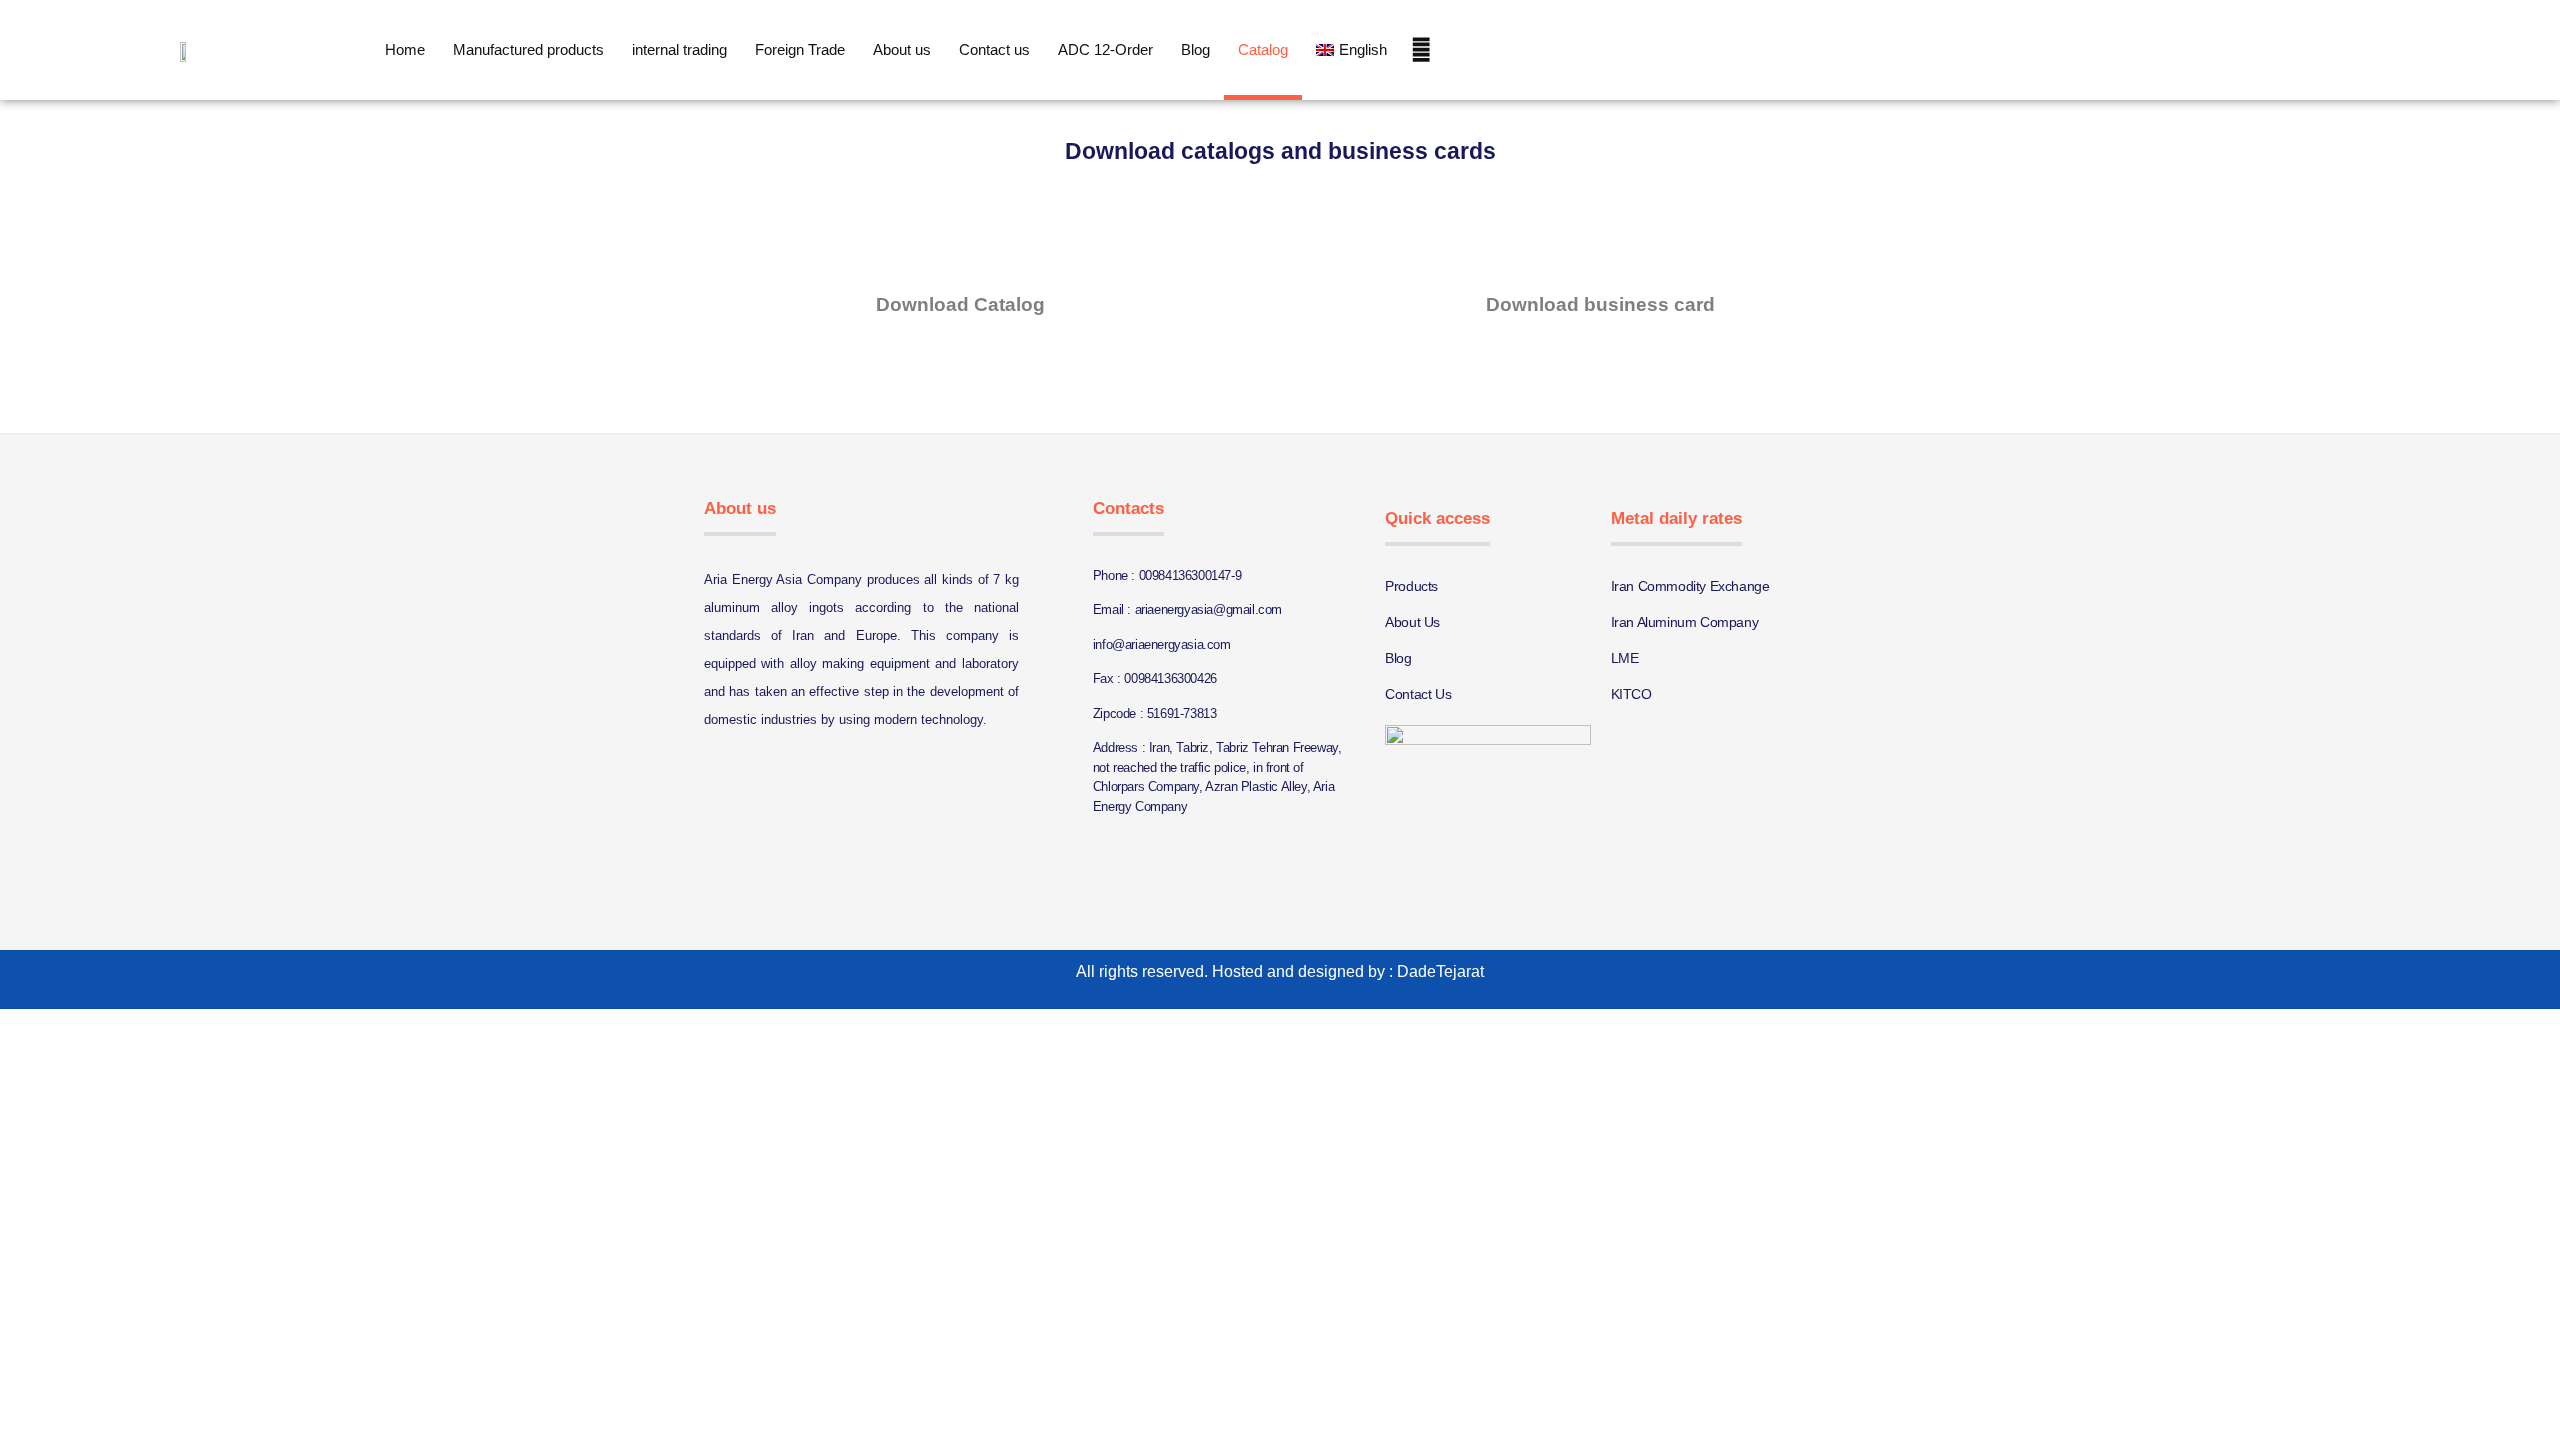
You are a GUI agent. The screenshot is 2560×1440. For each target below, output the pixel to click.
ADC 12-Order (1105, 49)
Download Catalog (960, 304)
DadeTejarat (1440, 971)
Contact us (994, 49)
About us (902, 49)
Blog (1195, 49)
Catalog (1263, 49)
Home (405, 49)
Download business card (1600, 304)
